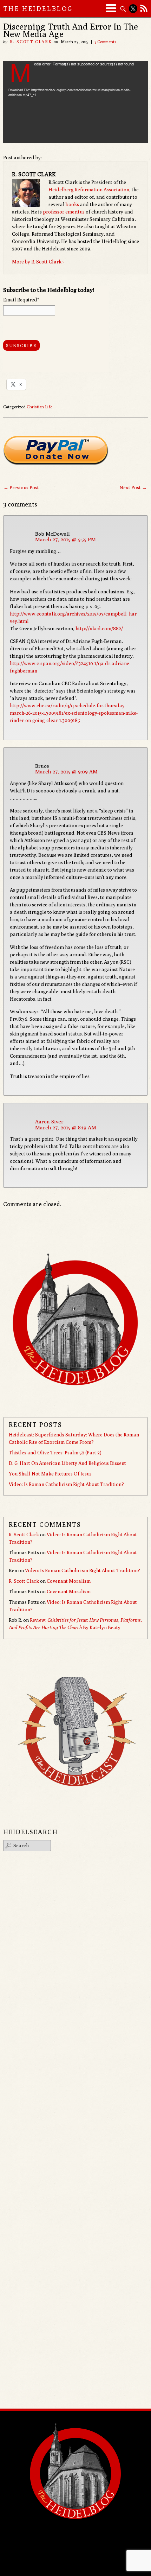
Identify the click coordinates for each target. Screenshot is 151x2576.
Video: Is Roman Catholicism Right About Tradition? (66, 1484)
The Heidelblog (38, 9)
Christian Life (40, 407)
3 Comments (106, 42)
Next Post (133, 487)
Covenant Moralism (69, 1581)
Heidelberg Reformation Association (89, 190)
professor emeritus (64, 212)
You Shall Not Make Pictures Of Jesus (50, 1474)
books (72, 204)
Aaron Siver (49, 1121)
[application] (76, 102)
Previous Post (21, 487)
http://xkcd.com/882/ (99, 629)
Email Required (21, 300)
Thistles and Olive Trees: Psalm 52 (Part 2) (55, 1453)
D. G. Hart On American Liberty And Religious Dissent (67, 1463)
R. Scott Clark (31, 42)
